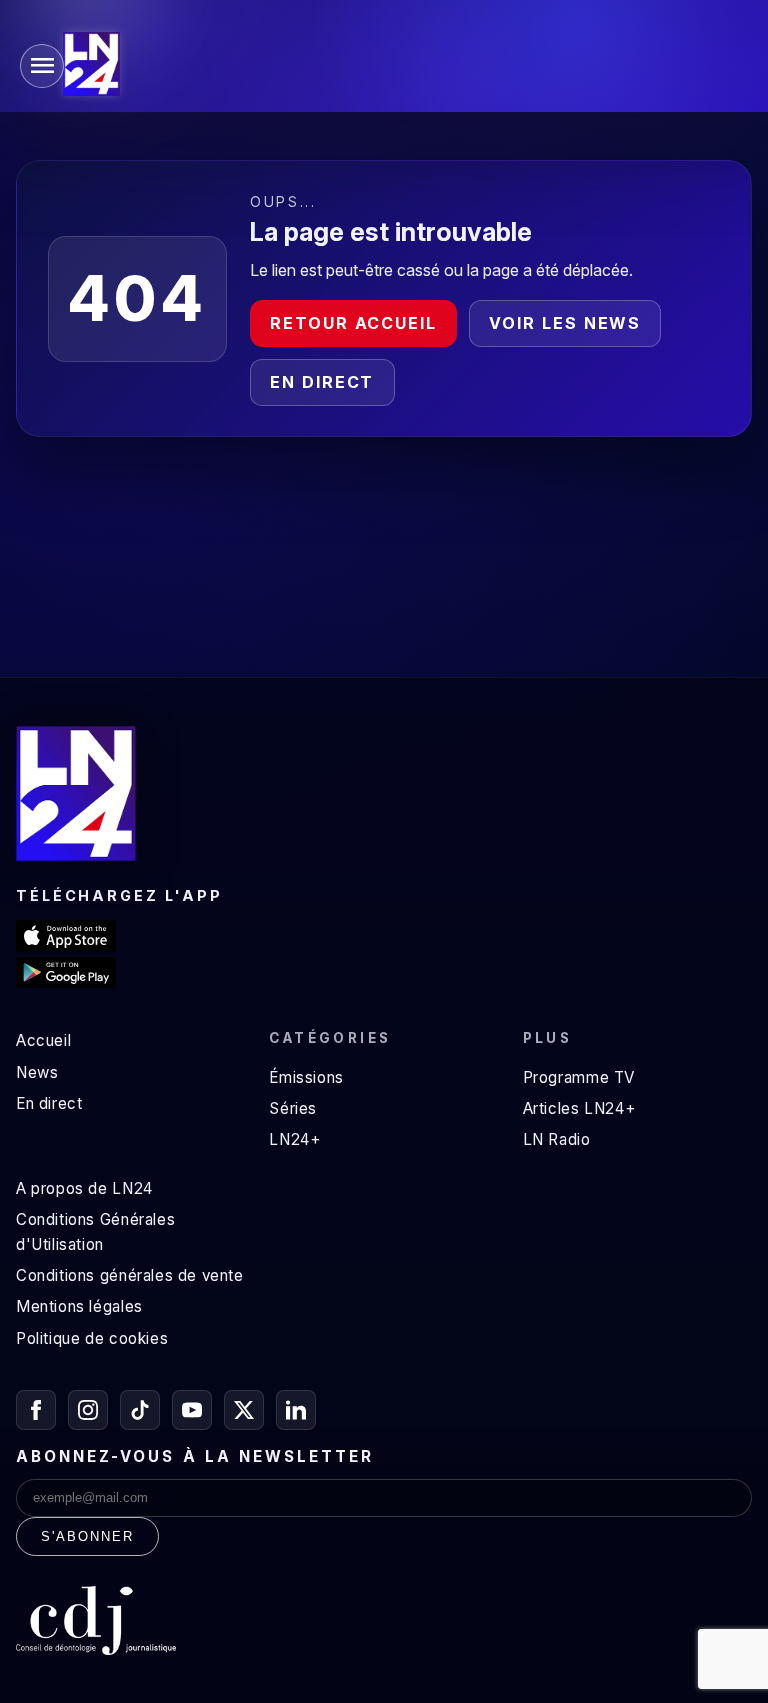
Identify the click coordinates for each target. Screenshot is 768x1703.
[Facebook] (36, 1410)
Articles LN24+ (579, 1108)
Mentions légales (79, 1306)
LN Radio (557, 1139)
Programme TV (579, 1077)
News (37, 1072)
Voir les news (565, 323)
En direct (322, 382)
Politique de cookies (92, 1338)
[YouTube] (192, 1410)
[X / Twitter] (244, 1410)
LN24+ (294, 1139)
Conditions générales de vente (130, 1275)
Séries (293, 1108)
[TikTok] (140, 1410)
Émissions (306, 1077)
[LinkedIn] (296, 1410)
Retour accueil (353, 323)
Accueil (43, 1040)
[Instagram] (88, 1410)
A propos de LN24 (84, 1188)
